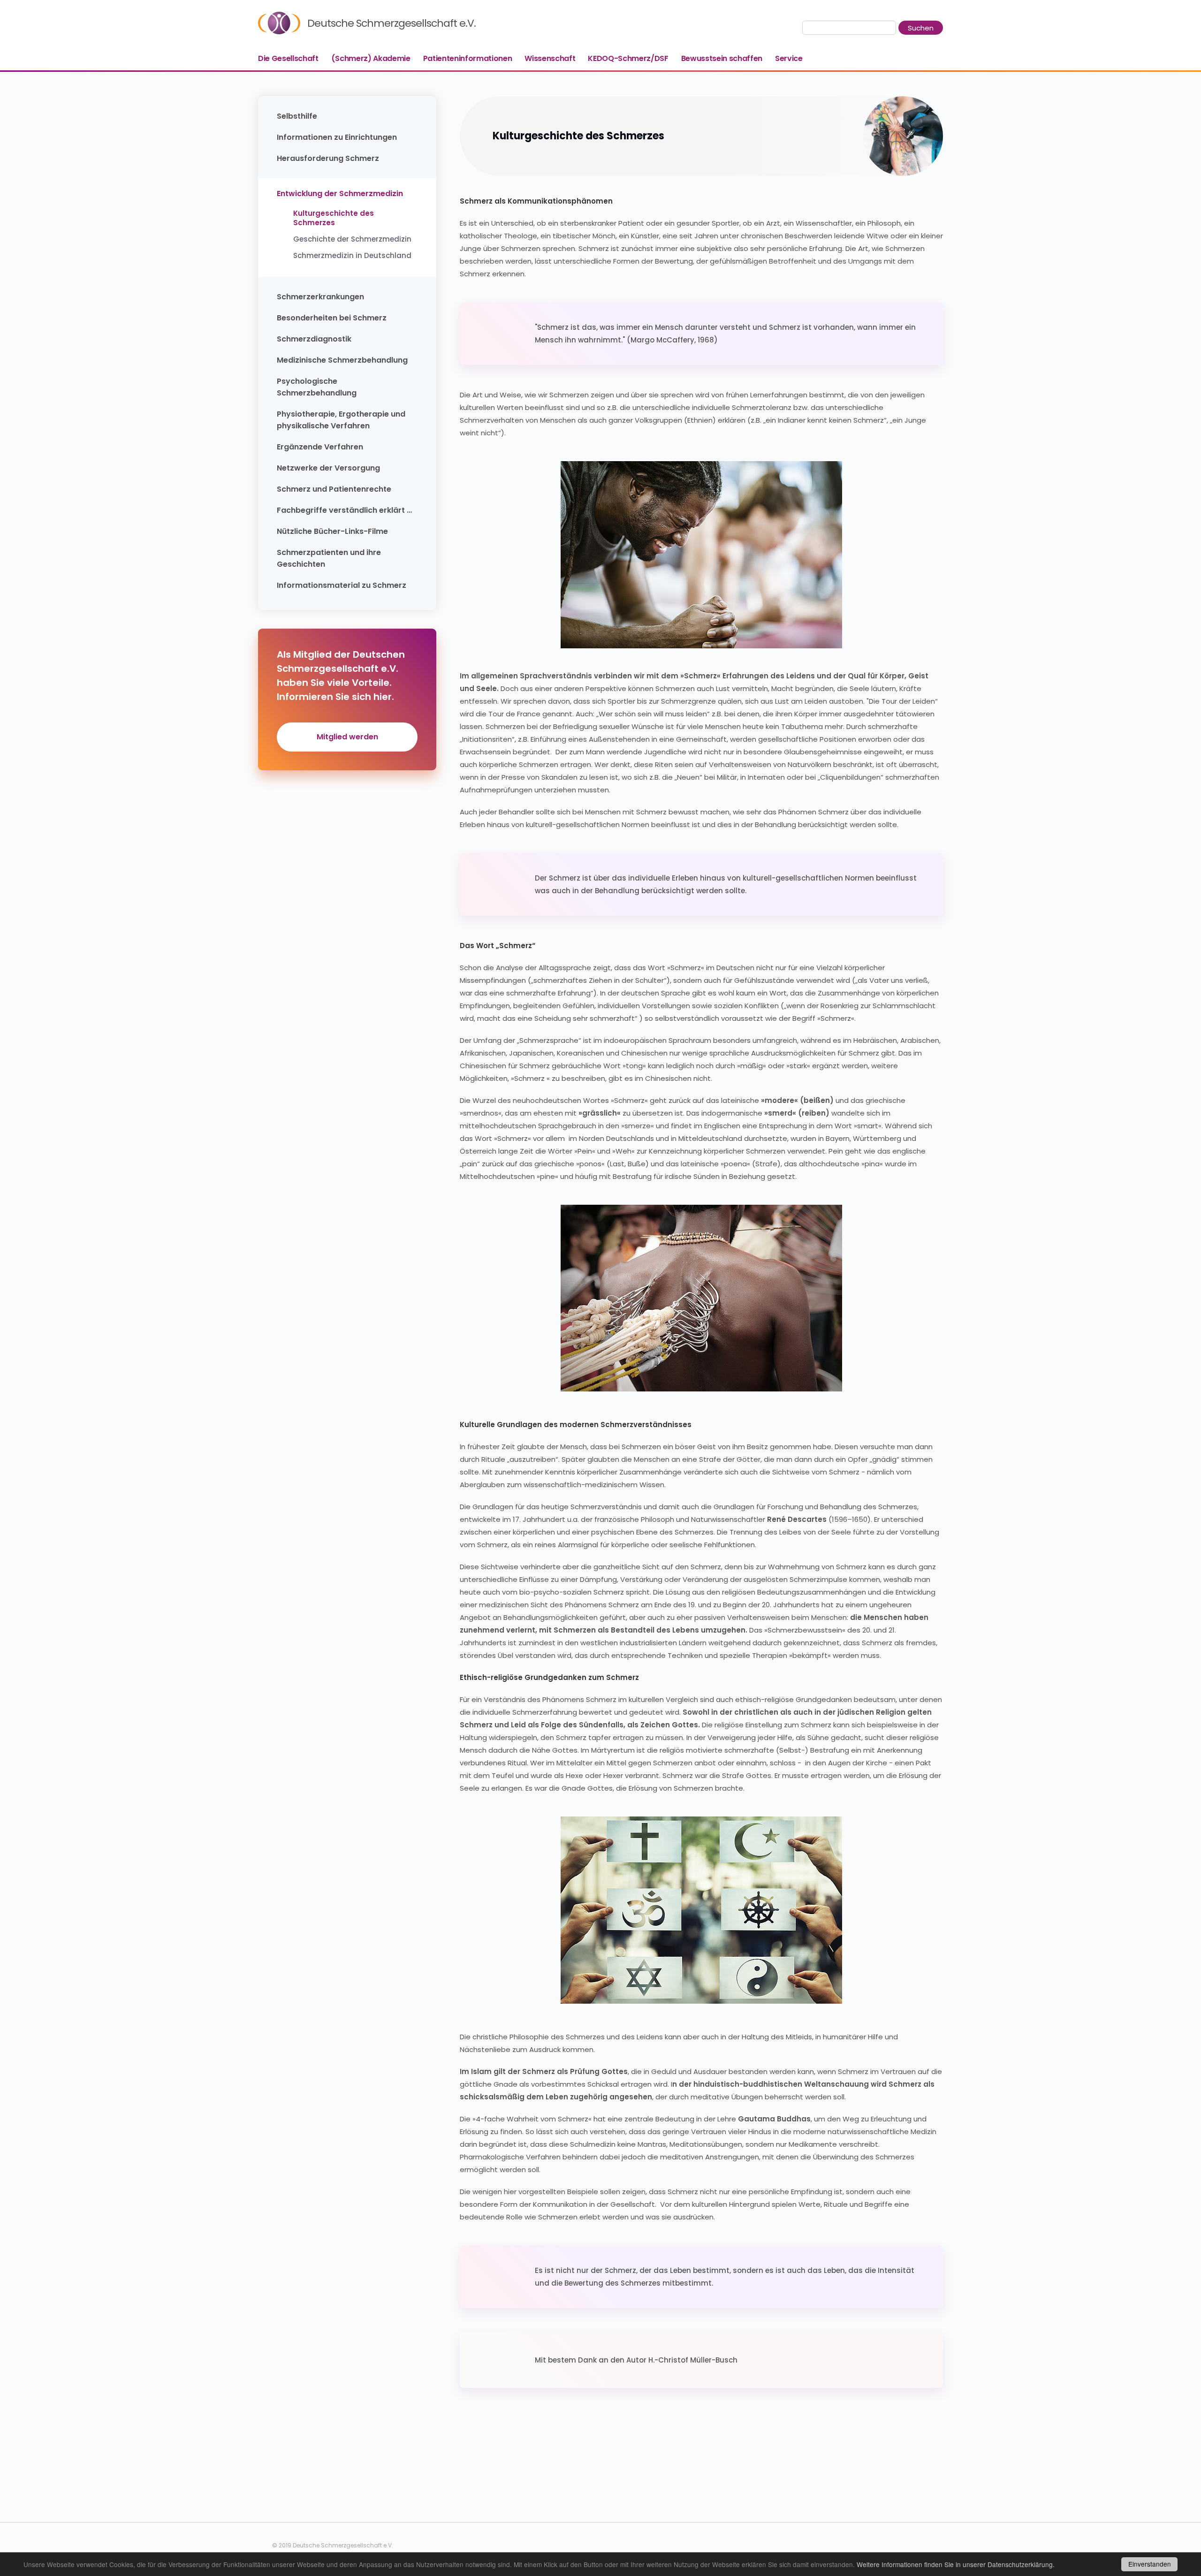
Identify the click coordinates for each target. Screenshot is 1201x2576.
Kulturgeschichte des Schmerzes (334, 218)
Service (789, 58)
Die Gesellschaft (288, 58)
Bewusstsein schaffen (722, 58)
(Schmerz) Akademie (371, 58)
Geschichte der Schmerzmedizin (352, 239)
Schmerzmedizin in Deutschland (352, 256)
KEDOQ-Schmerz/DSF (628, 58)
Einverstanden (1150, 2564)
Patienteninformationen (468, 58)
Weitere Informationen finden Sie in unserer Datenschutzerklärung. (956, 2564)
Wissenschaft (550, 58)
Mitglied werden (347, 737)
